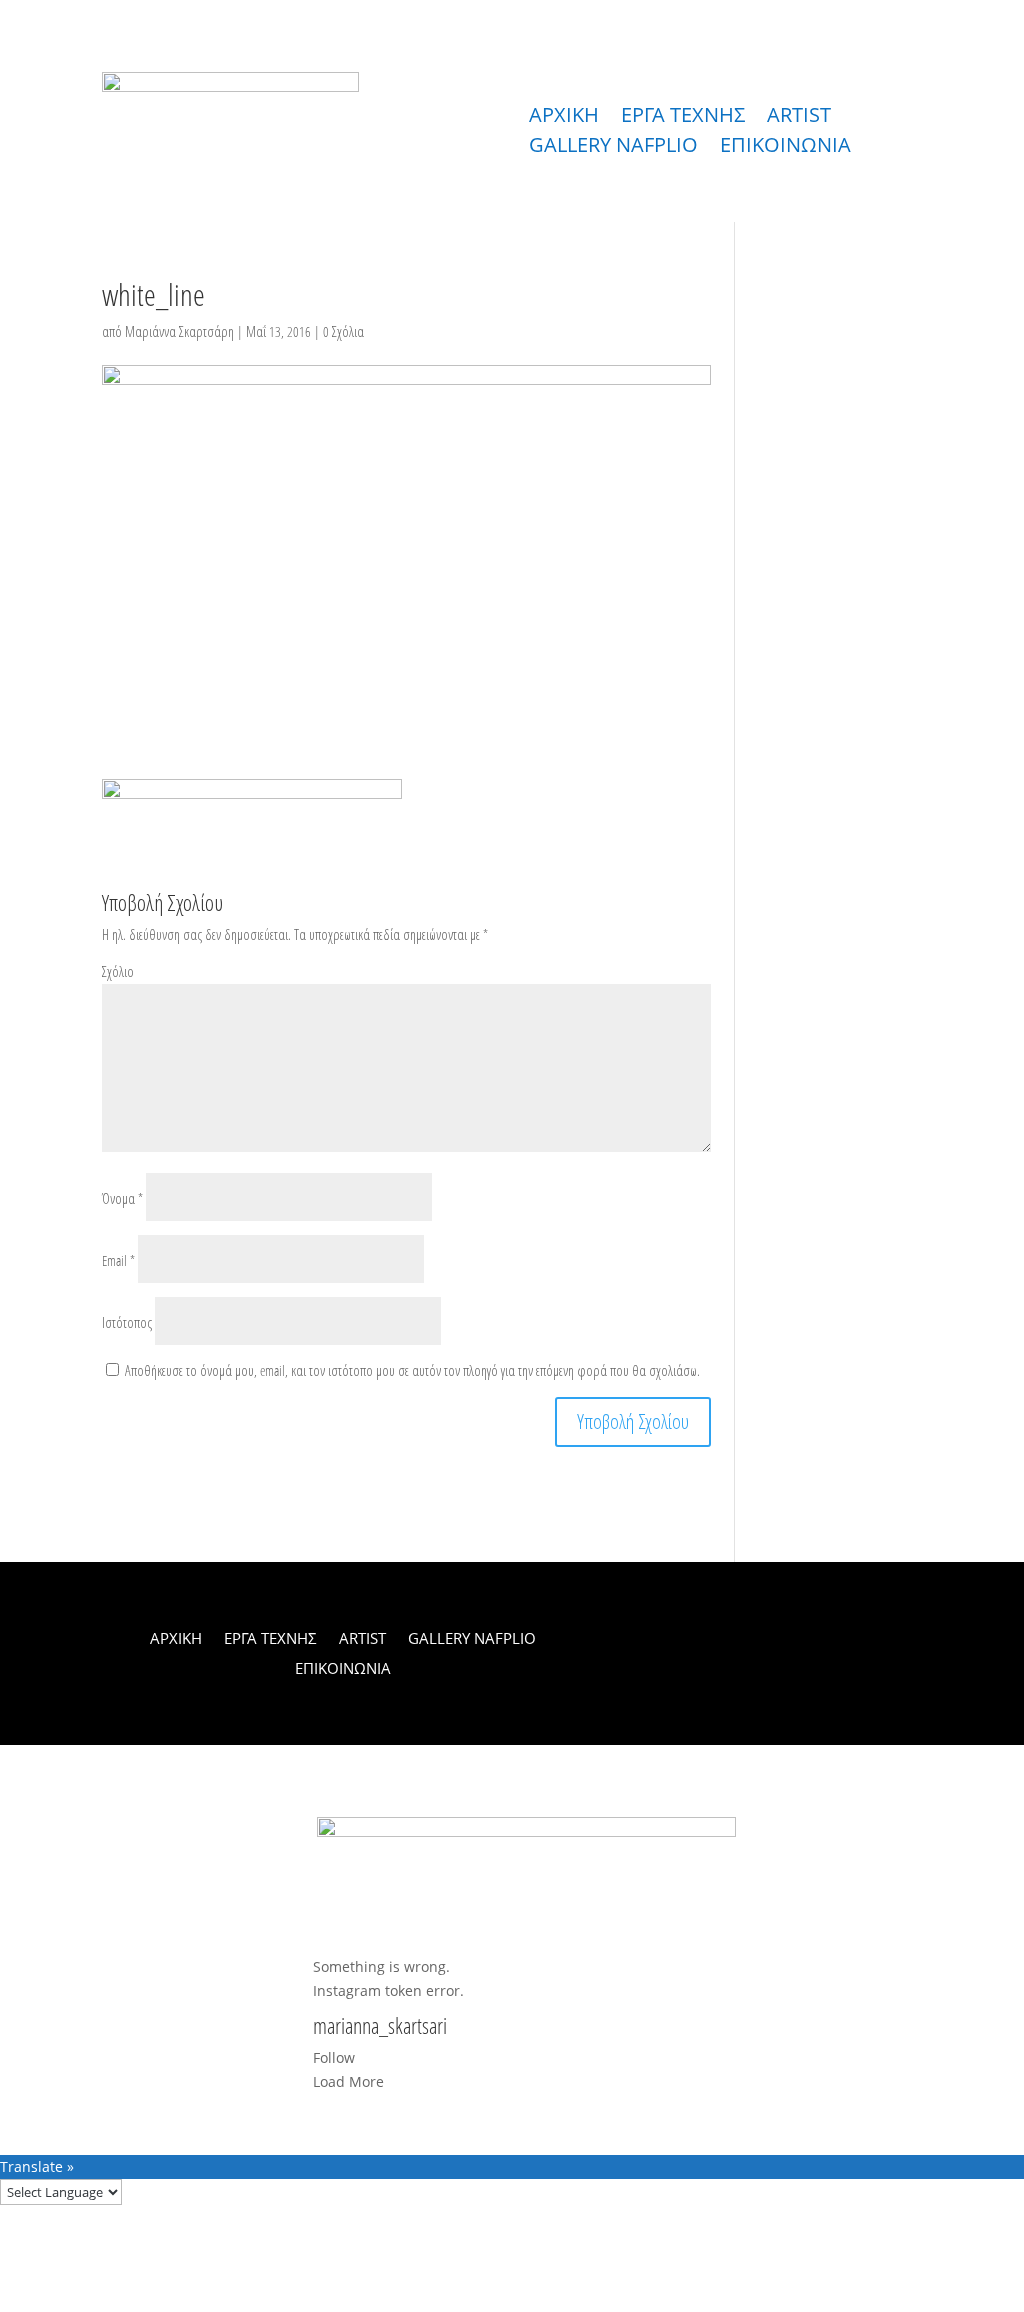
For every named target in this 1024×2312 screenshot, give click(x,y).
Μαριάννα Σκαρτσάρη (179, 331)
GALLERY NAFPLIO (613, 148)
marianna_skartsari (380, 2027)
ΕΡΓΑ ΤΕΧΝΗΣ (683, 118)
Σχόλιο (118, 971)
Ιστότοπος (127, 1322)
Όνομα (122, 1198)
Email (118, 1260)
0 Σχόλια (343, 331)
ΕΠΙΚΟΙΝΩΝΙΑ (785, 148)
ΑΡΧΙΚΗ (564, 118)
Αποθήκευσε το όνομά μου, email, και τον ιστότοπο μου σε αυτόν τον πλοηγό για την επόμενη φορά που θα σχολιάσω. (412, 1370)
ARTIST (799, 118)
